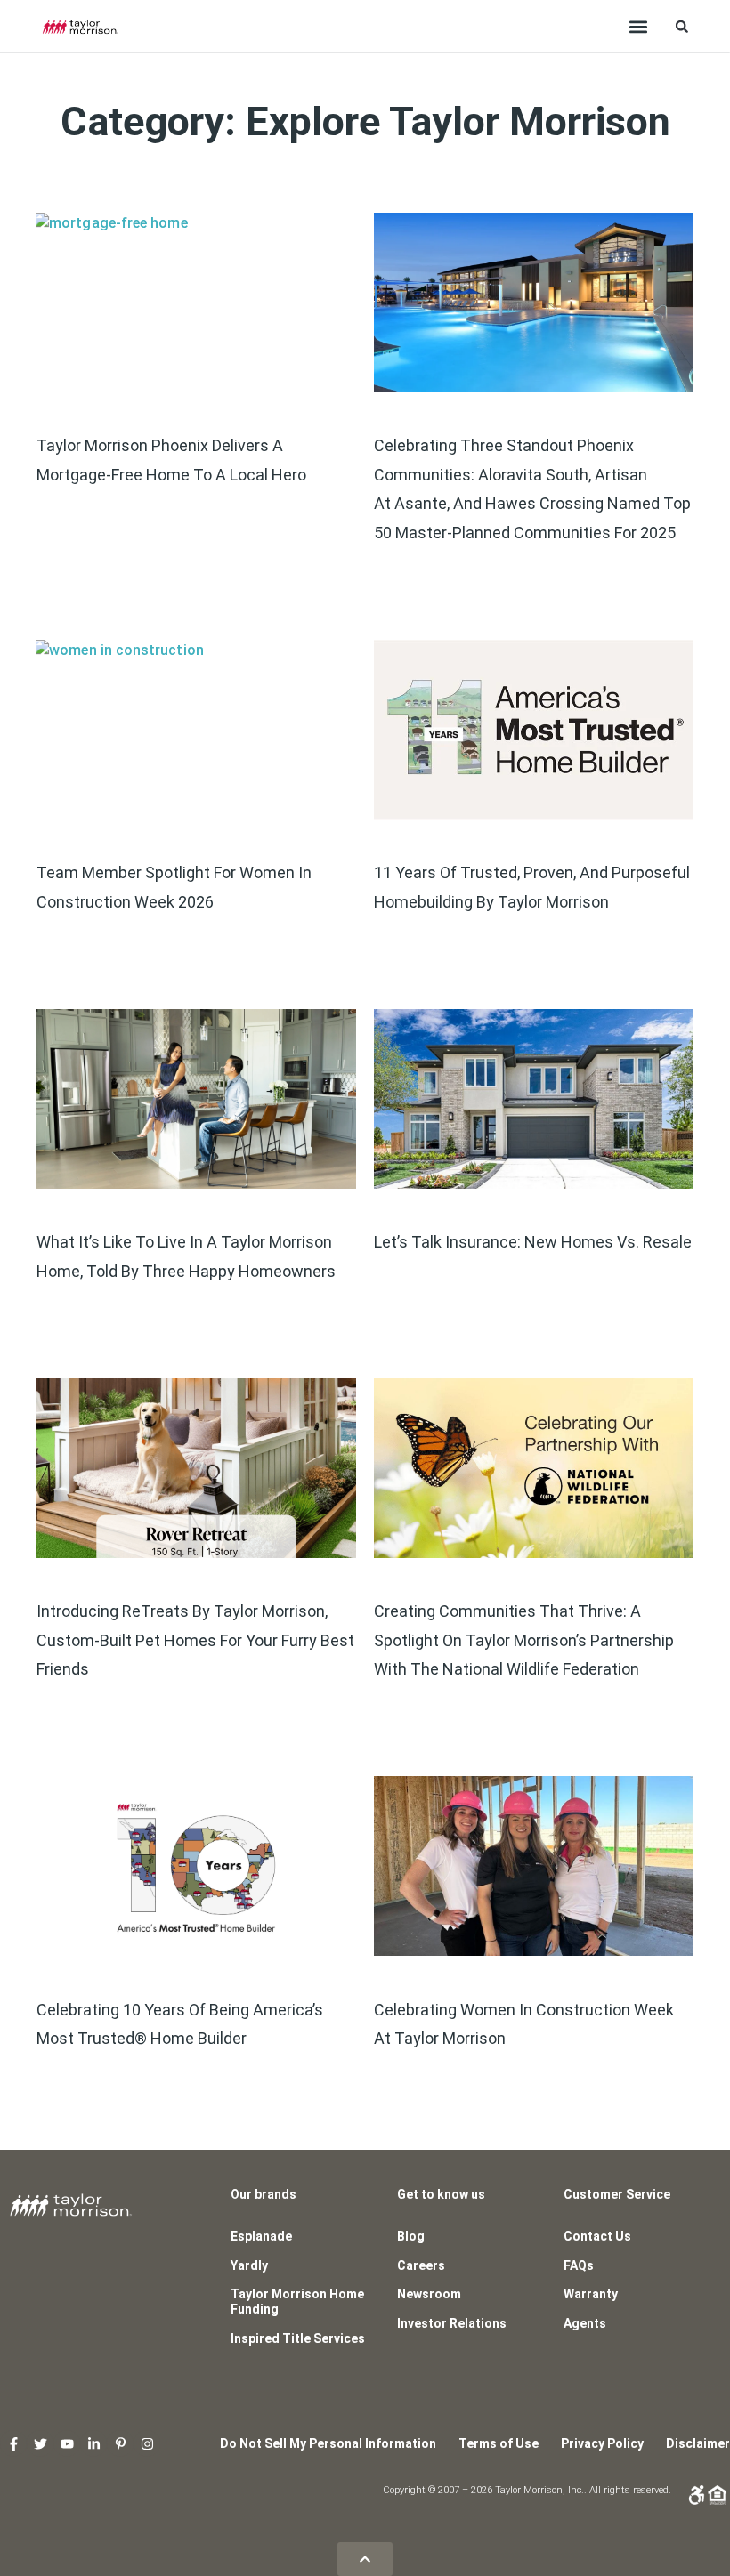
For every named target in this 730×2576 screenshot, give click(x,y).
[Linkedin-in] (93, 2443)
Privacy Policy (602, 2443)
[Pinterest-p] (120, 2443)
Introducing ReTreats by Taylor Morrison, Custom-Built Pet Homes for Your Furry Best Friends (195, 1640)
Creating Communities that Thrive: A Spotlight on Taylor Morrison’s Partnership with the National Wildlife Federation (524, 1640)
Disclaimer (698, 2443)
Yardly (249, 2265)
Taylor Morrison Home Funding (297, 2301)
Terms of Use (499, 2443)
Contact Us (597, 2236)
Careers (421, 2265)
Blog (411, 2236)
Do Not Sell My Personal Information (328, 2443)
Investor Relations (452, 2323)
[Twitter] (40, 2443)
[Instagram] (147, 2443)
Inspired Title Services (298, 2338)
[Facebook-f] (13, 2443)
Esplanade (261, 2236)
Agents (585, 2323)
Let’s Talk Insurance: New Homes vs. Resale (533, 1242)
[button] (639, 26)
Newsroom (429, 2294)
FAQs (579, 2265)
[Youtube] (67, 2443)
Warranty (591, 2294)
